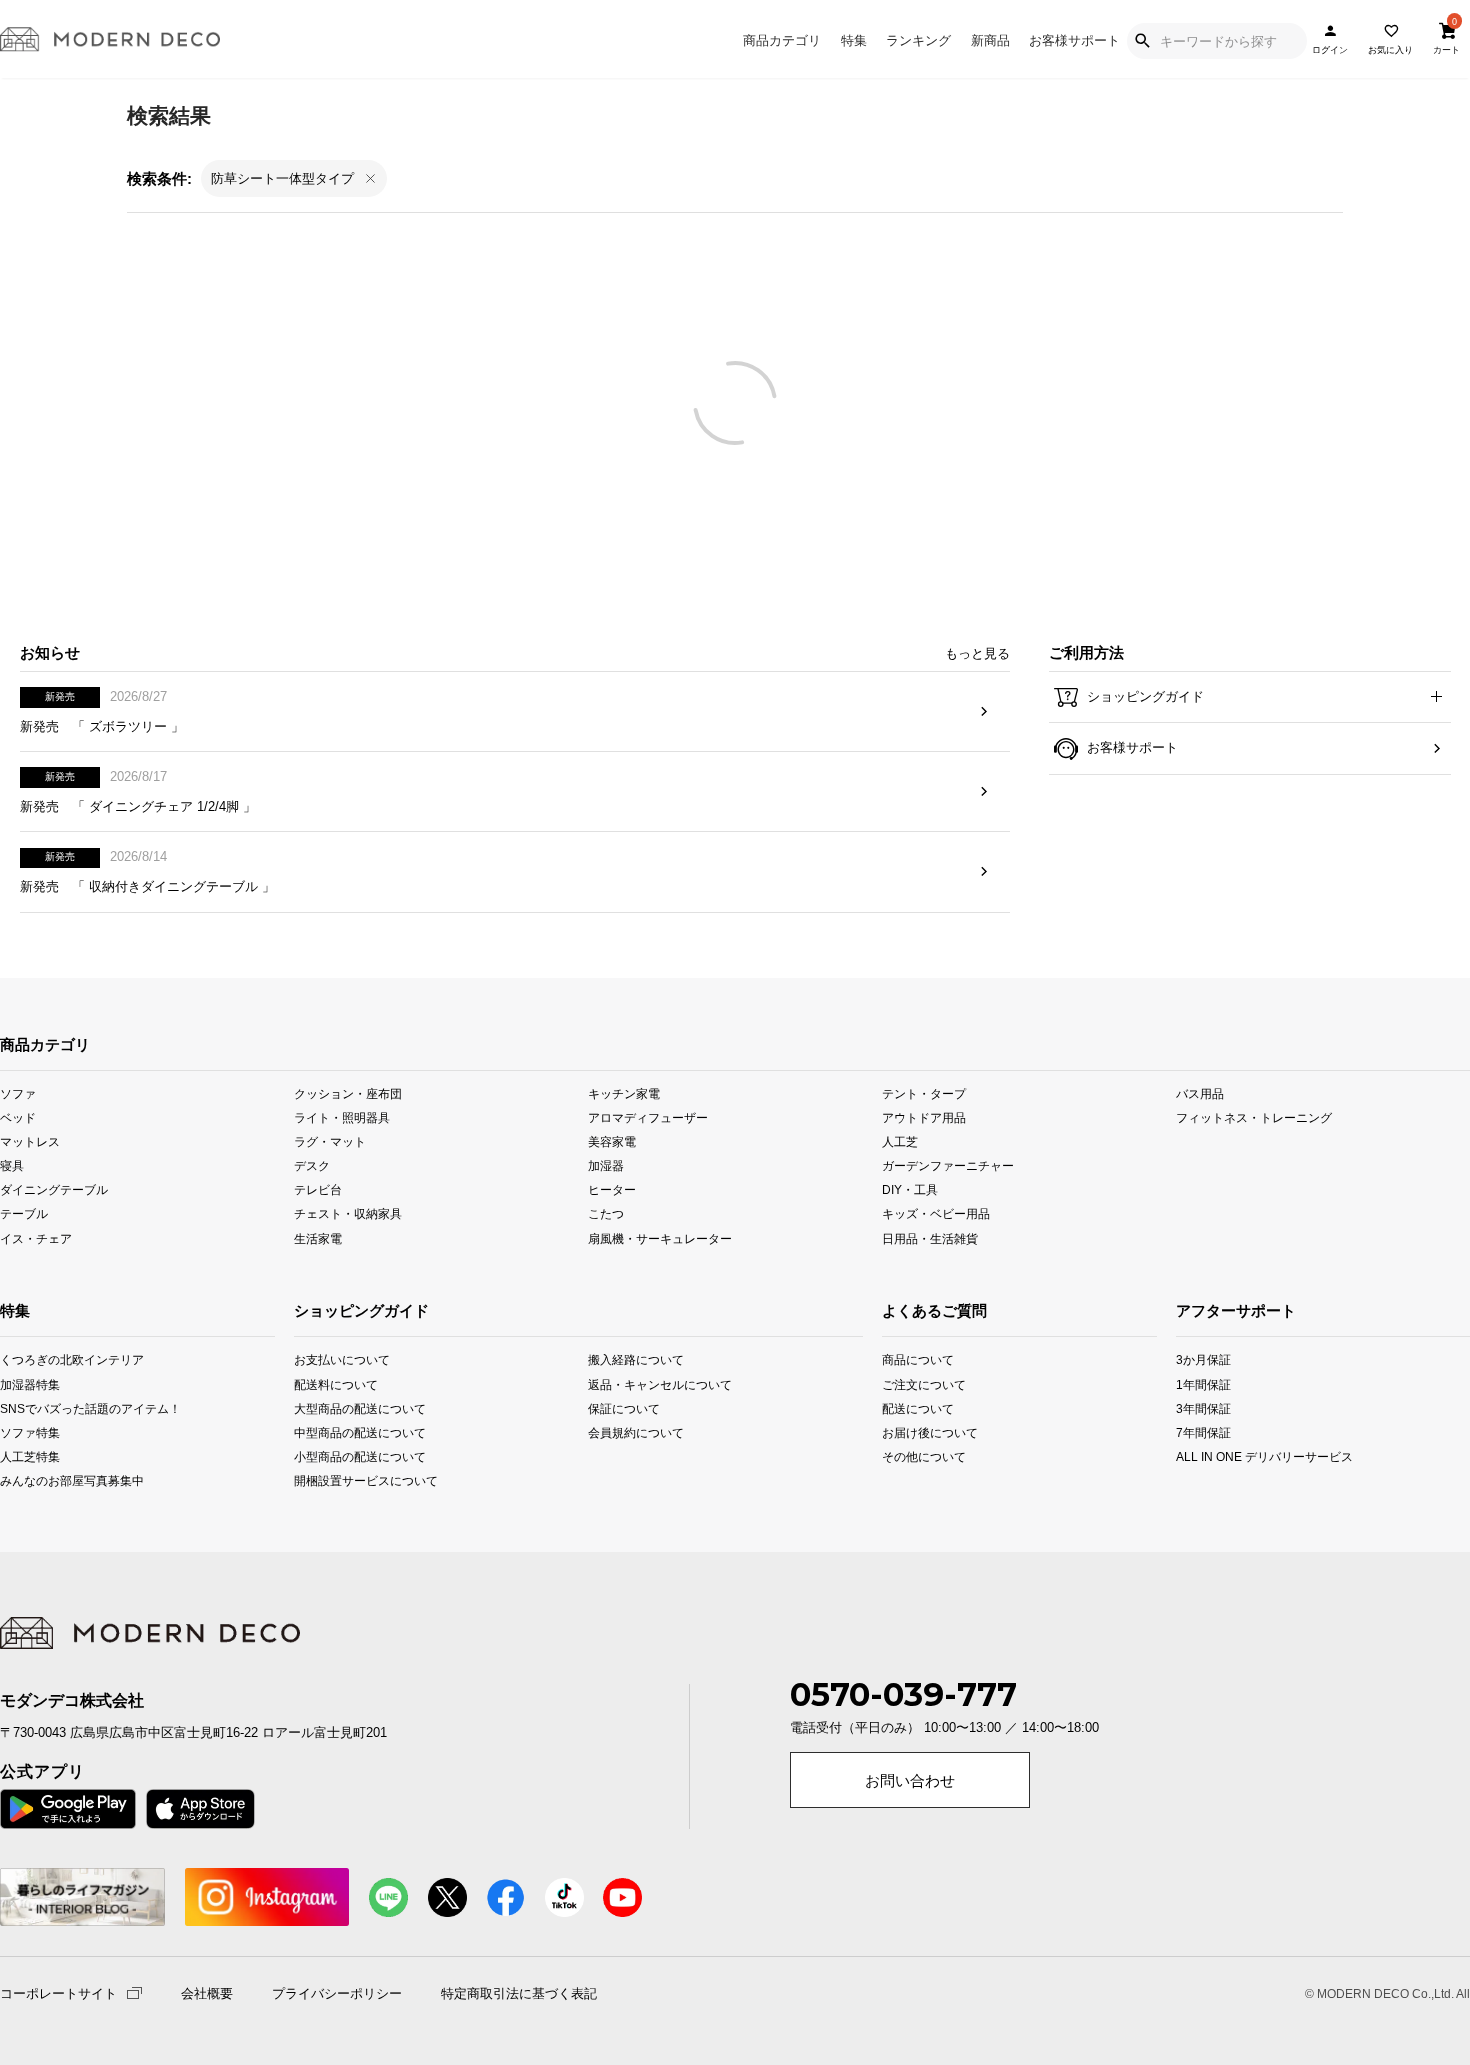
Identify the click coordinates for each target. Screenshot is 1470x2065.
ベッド (18, 1117)
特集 (854, 40)
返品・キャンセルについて (647, 1383)
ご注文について (909, 1383)
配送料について (336, 1383)
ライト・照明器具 (342, 1117)
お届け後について (909, 1431)
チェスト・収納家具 (348, 1213)
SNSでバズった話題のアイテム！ (27, 1407)
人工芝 (900, 1141)
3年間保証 (1203, 1407)
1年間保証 (1203, 1383)
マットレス (30, 1141)
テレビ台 (318, 1189)
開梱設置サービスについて (353, 1479)
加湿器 (606, 1165)
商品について (909, 1359)
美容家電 (612, 1141)
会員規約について (636, 1431)
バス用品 (1200, 1093)
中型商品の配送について (353, 1431)
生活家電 (318, 1237)
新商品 (990, 40)
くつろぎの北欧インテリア (27, 1359)
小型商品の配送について (353, 1455)
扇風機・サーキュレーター (660, 1237)
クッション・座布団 (348, 1093)
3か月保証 (1203, 1359)
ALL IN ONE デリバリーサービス (1205, 1455)
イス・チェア (36, 1237)
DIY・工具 (910, 1189)
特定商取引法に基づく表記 (519, 1994)
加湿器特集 (27, 1383)
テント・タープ (924, 1093)
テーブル (24, 1213)
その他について (909, 1455)
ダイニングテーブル (54, 1189)
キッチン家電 (624, 1093)
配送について (909, 1407)
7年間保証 (1203, 1431)
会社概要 (207, 1994)
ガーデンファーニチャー (948, 1165)
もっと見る (977, 653)
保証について (624, 1407)
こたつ (606, 1213)
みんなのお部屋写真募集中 (27, 1479)
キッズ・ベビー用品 (936, 1213)
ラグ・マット (330, 1141)
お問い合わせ (910, 1781)
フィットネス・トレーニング (1254, 1117)
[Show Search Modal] (1142, 41)
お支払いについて (342, 1359)
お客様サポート (1074, 40)
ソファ (18, 1093)
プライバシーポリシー (337, 1994)
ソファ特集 (27, 1431)
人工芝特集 (27, 1455)
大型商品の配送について (353, 1407)
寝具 (12, 1165)
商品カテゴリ (782, 40)
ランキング (918, 40)
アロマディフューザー (648, 1117)
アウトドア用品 (924, 1117)
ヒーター (612, 1189)
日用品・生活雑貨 (930, 1237)
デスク (312, 1165)
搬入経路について (636, 1359)
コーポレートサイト (58, 1992)
